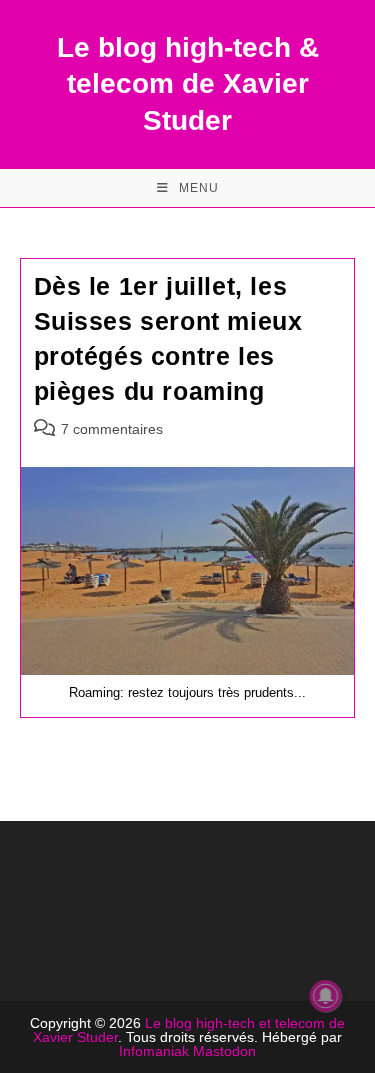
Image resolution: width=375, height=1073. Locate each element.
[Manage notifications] (326, 996)
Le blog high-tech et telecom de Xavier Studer (189, 1030)
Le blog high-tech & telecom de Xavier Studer (188, 84)
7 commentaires (112, 429)
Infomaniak (154, 1051)
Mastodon (224, 1051)
